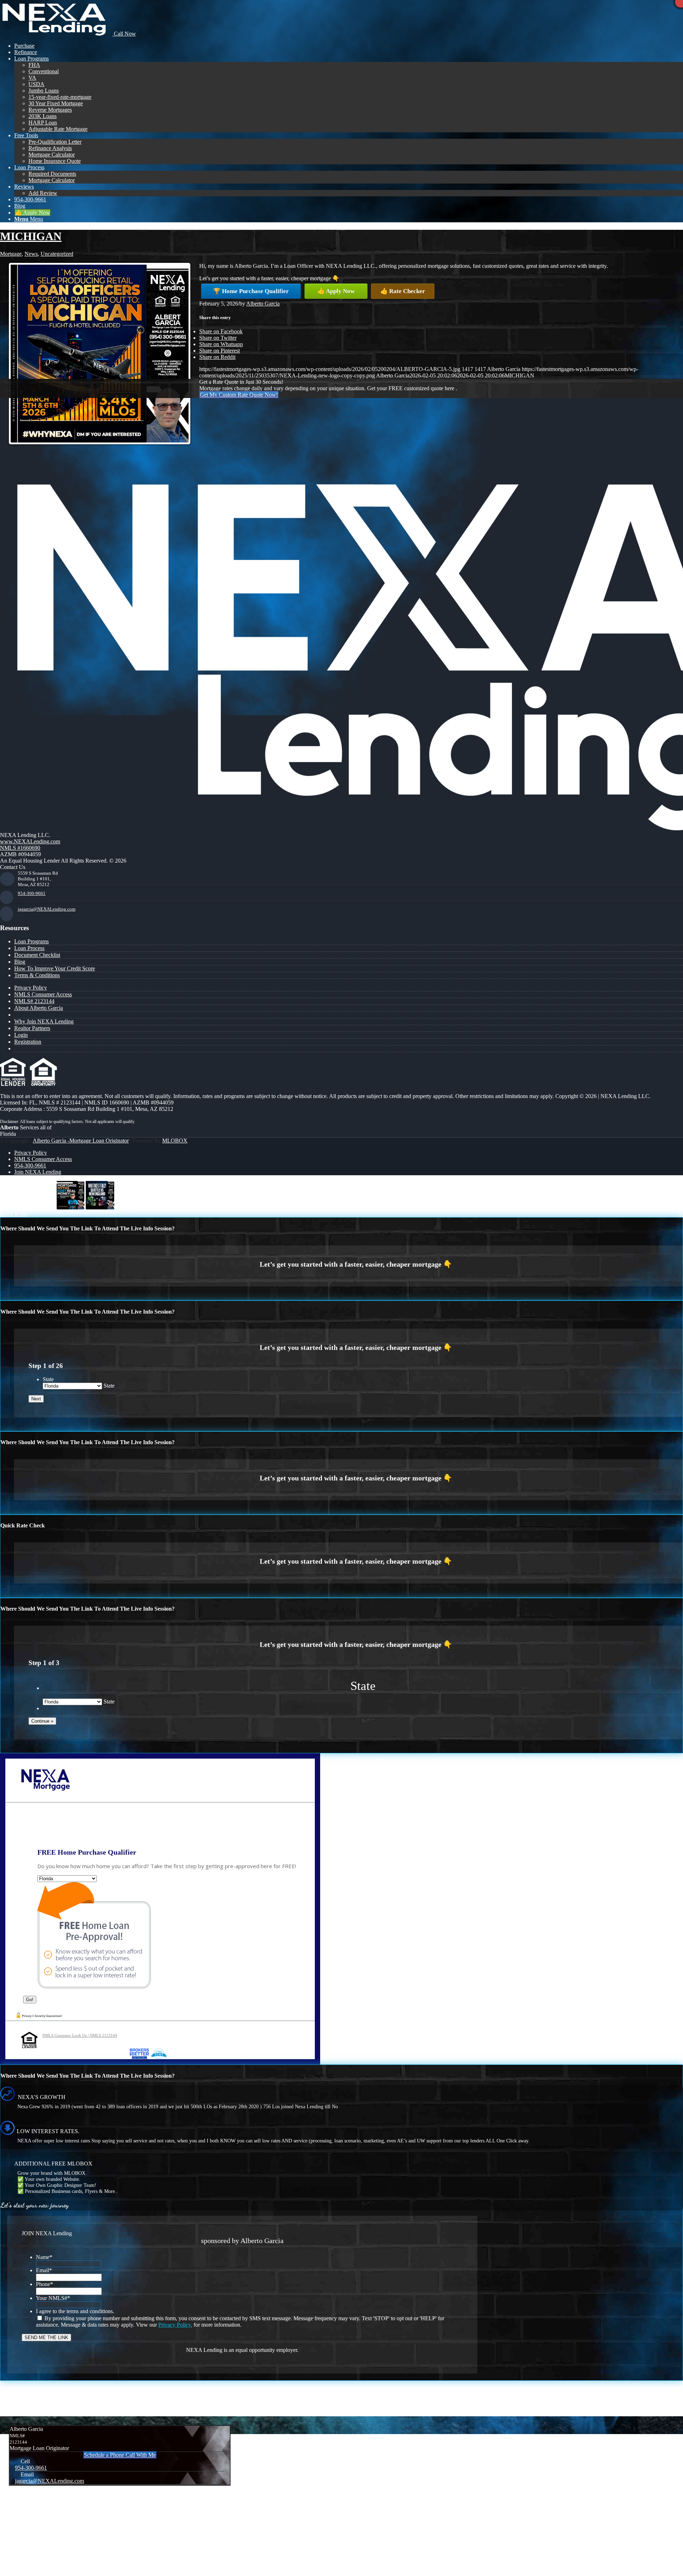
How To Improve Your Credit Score (55, 968)
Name (44, 2257)
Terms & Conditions (37, 975)
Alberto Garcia (263, 304)
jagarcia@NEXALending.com (47, 909)
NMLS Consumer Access (43, 994)
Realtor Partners (32, 1028)
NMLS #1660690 (20, 848)
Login (21, 1035)
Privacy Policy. (175, 2325)
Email (44, 2270)
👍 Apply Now (336, 291)
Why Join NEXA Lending (44, 1021)
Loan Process (29, 948)
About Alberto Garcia (39, 1008)
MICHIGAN (31, 236)
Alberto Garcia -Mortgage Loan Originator (81, 1141)
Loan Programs (31, 941)
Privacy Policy (31, 988)
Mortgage (11, 254)
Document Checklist (37, 955)
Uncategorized (57, 254)
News (31, 254)
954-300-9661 (32, 893)
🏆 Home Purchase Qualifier (251, 291)
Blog (20, 962)
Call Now (124, 34)
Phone (44, 2284)
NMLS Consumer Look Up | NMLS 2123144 (80, 2035)
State (48, 1379)
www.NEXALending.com (30, 841)
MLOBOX (175, 1141)
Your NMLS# (53, 2298)
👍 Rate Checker (403, 291)
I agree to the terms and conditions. (75, 2311)
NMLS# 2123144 (34, 1001)
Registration (28, 1042)
